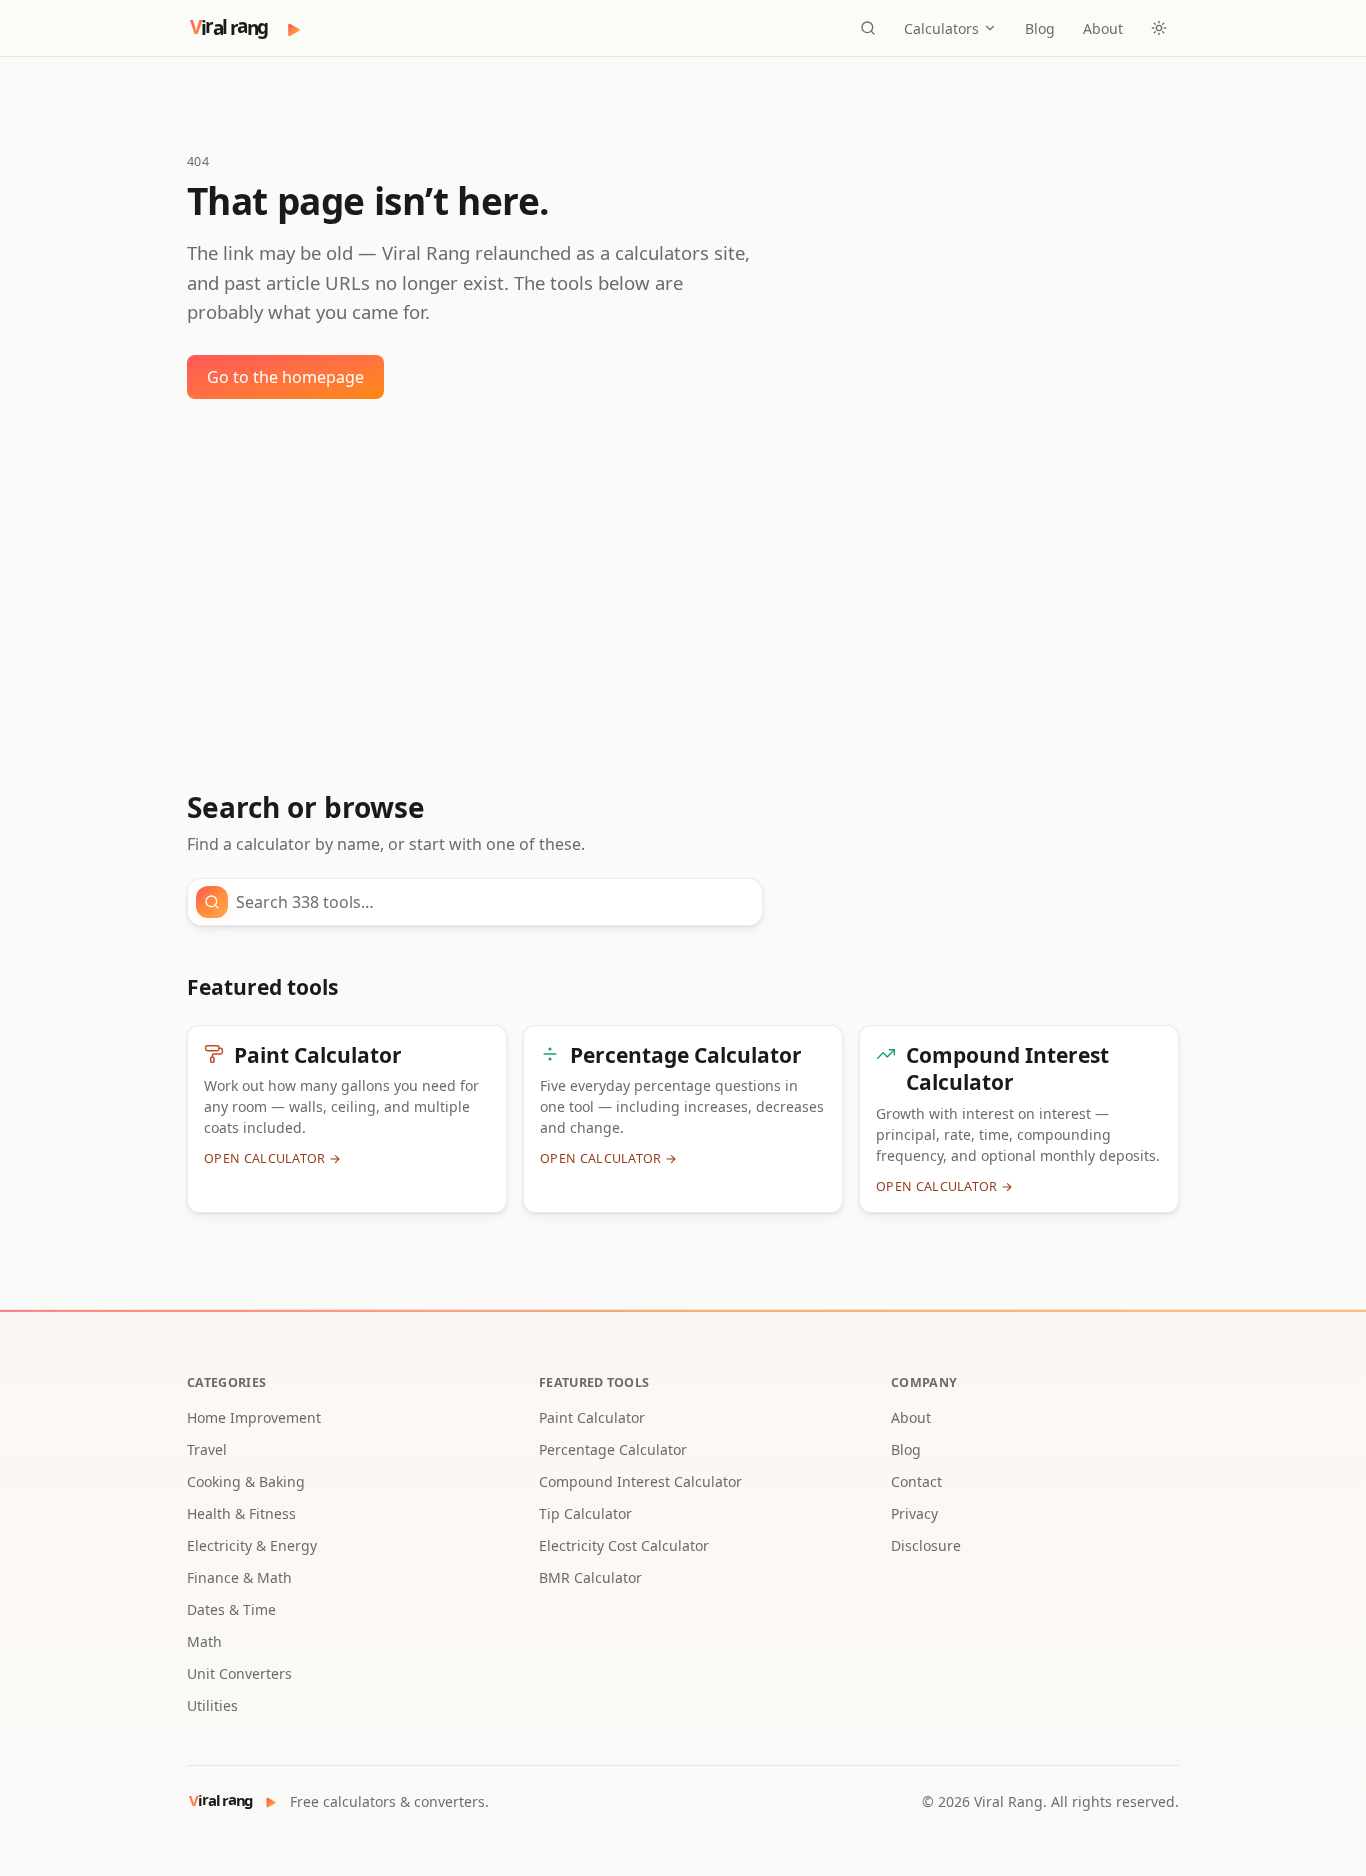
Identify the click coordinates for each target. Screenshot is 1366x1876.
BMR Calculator (590, 1577)
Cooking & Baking (246, 1481)
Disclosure (926, 1545)
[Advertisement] (683, 595)
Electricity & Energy (252, 1545)
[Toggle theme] (1159, 28)
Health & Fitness (241, 1513)
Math (204, 1641)
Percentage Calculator (613, 1449)
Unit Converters (239, 1673)
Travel (207, 1449)
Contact (916, 1481)
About (1103, 28)
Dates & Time (231, 1609)
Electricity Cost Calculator (624, 1545)
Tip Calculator (585, 1513)
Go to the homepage (285, 377)
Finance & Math (239, 1577)
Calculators (941, 28)
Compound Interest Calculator (640, 1481)
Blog (1040, 28)
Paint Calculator (592, 1417)
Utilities (212, 1705)
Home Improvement (254, 1417)
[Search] (868, 28)
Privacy (914, 1513)
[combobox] (493, 902)
